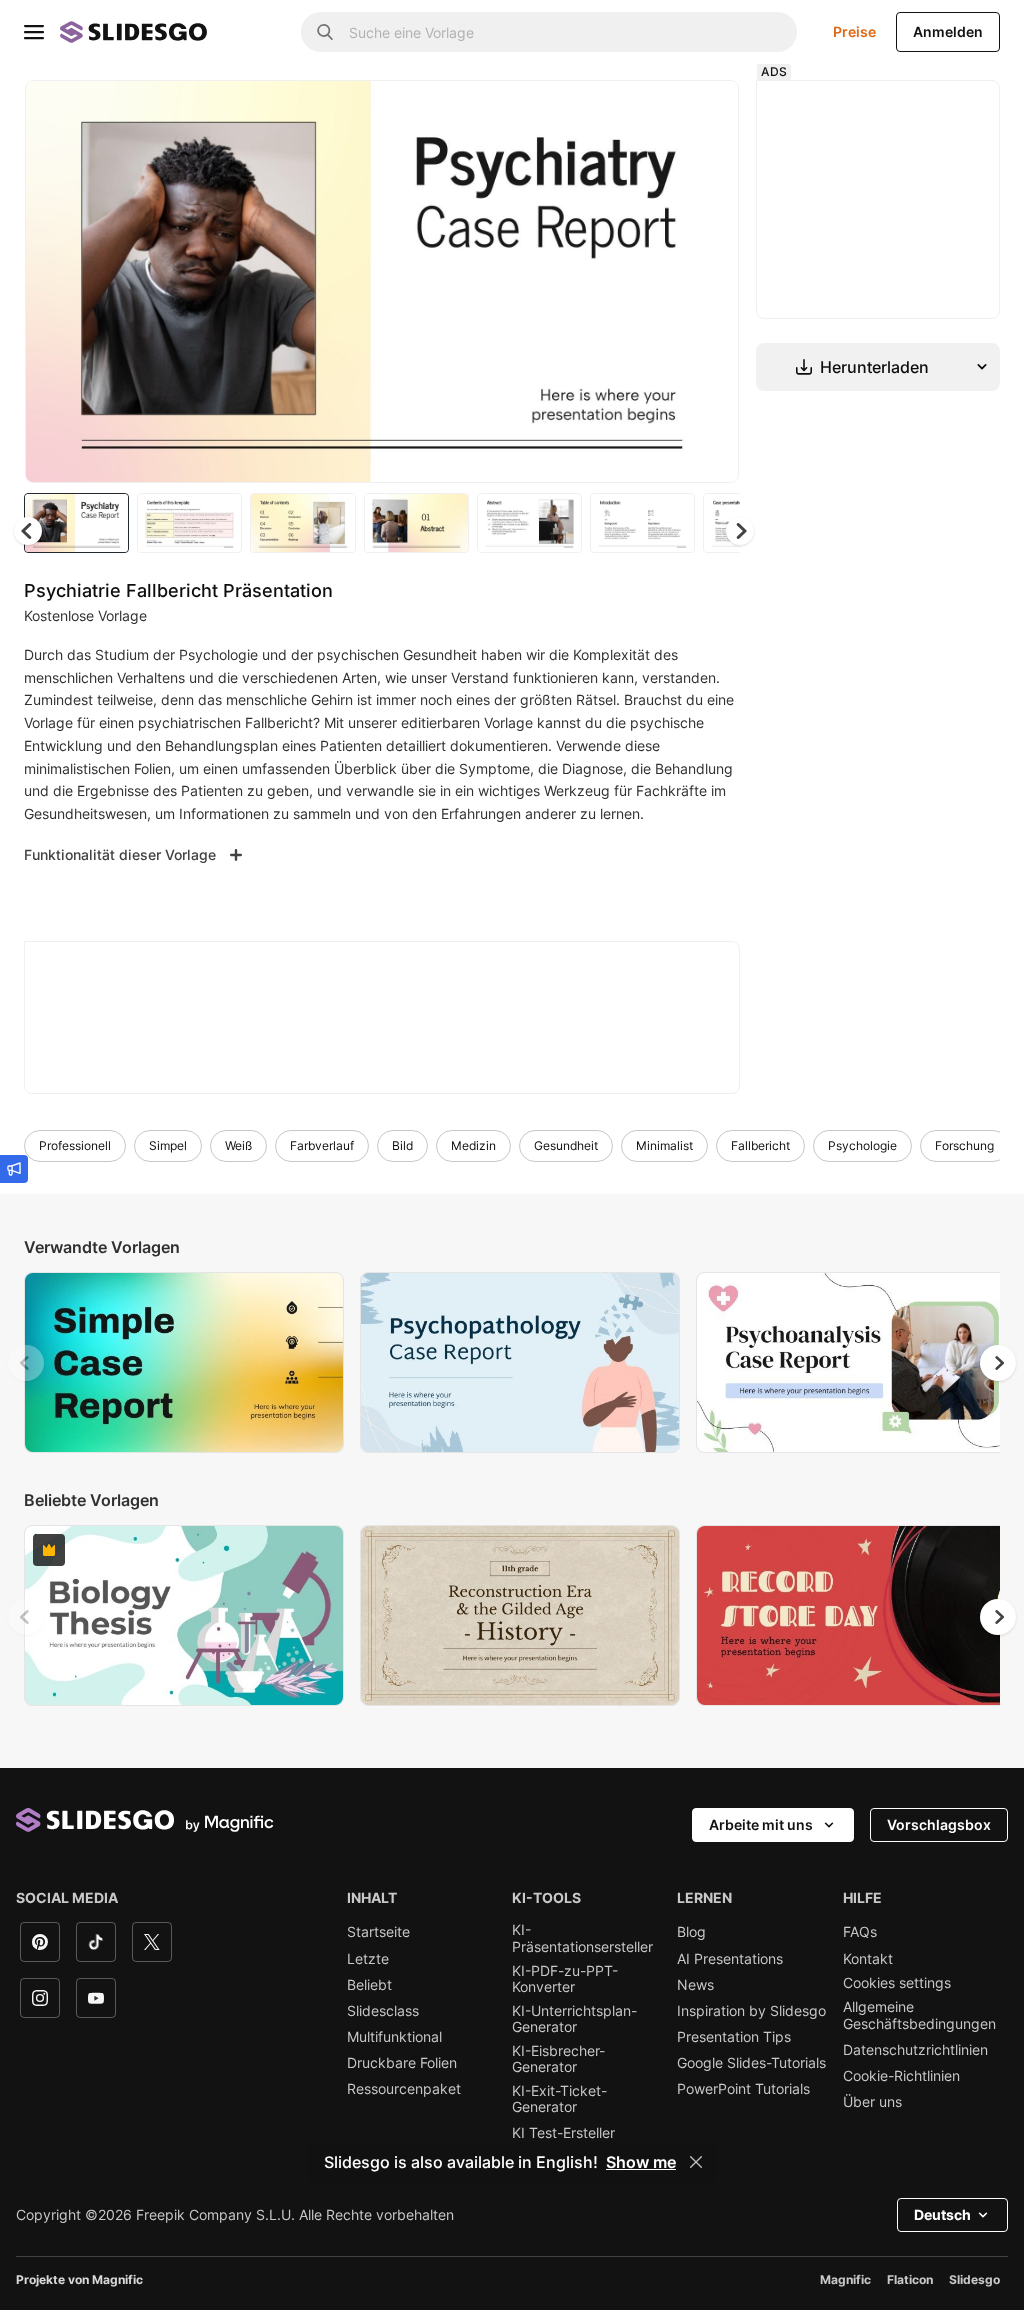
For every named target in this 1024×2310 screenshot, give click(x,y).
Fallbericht (760, 1145)
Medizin (473, 1145)
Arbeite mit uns (761, 1824)
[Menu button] (34, 32)
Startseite (378, 1932)
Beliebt (369, 1985)
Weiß (238, 1145)
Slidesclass (383, 2011)
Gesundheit (566, 1145)
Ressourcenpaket (404, 2089)
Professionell (75, 1145)
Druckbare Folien (402, 2063)
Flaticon (910, 2279)
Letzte (368, 1959)
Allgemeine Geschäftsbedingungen (919, 2015)
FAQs (860, 1932)
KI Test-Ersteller (563, 2133)
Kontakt (868, 1959)
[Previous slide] (26, 1363)
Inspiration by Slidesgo (751, 2011)
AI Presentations (730, 1959)
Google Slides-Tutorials (751, 2063)
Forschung (964, 1145)
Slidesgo (974, 2279)
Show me (641, 2162)
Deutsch (942, 2214)
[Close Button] (696, 2162)
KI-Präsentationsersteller (582, 1938)
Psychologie (862, 1145)
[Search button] (325, 32)
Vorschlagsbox (939, 1824)
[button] (740, 531)
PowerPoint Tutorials (743, 2089)
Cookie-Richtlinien (901, 2076)
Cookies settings (897, 1983)
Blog (691, 1932)
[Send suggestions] (14, 1169)
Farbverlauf (322, 1145)
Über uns (872, 2102)
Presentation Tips (734, 2037)
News (695, 1985)
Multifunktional (394, 2037)
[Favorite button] (653, 112)
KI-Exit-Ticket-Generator (559, 2099)
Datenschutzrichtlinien (915, 2050)
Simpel (168, 1145)
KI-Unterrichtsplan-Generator (574, 2019)
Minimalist (664, 1145)
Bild (402, 1145)
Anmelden (948, 31)
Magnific (845, 2279)
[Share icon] (705, 112)
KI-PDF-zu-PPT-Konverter (565, 1979)
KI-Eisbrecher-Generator (558, 2059)
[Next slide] (709, 281)
